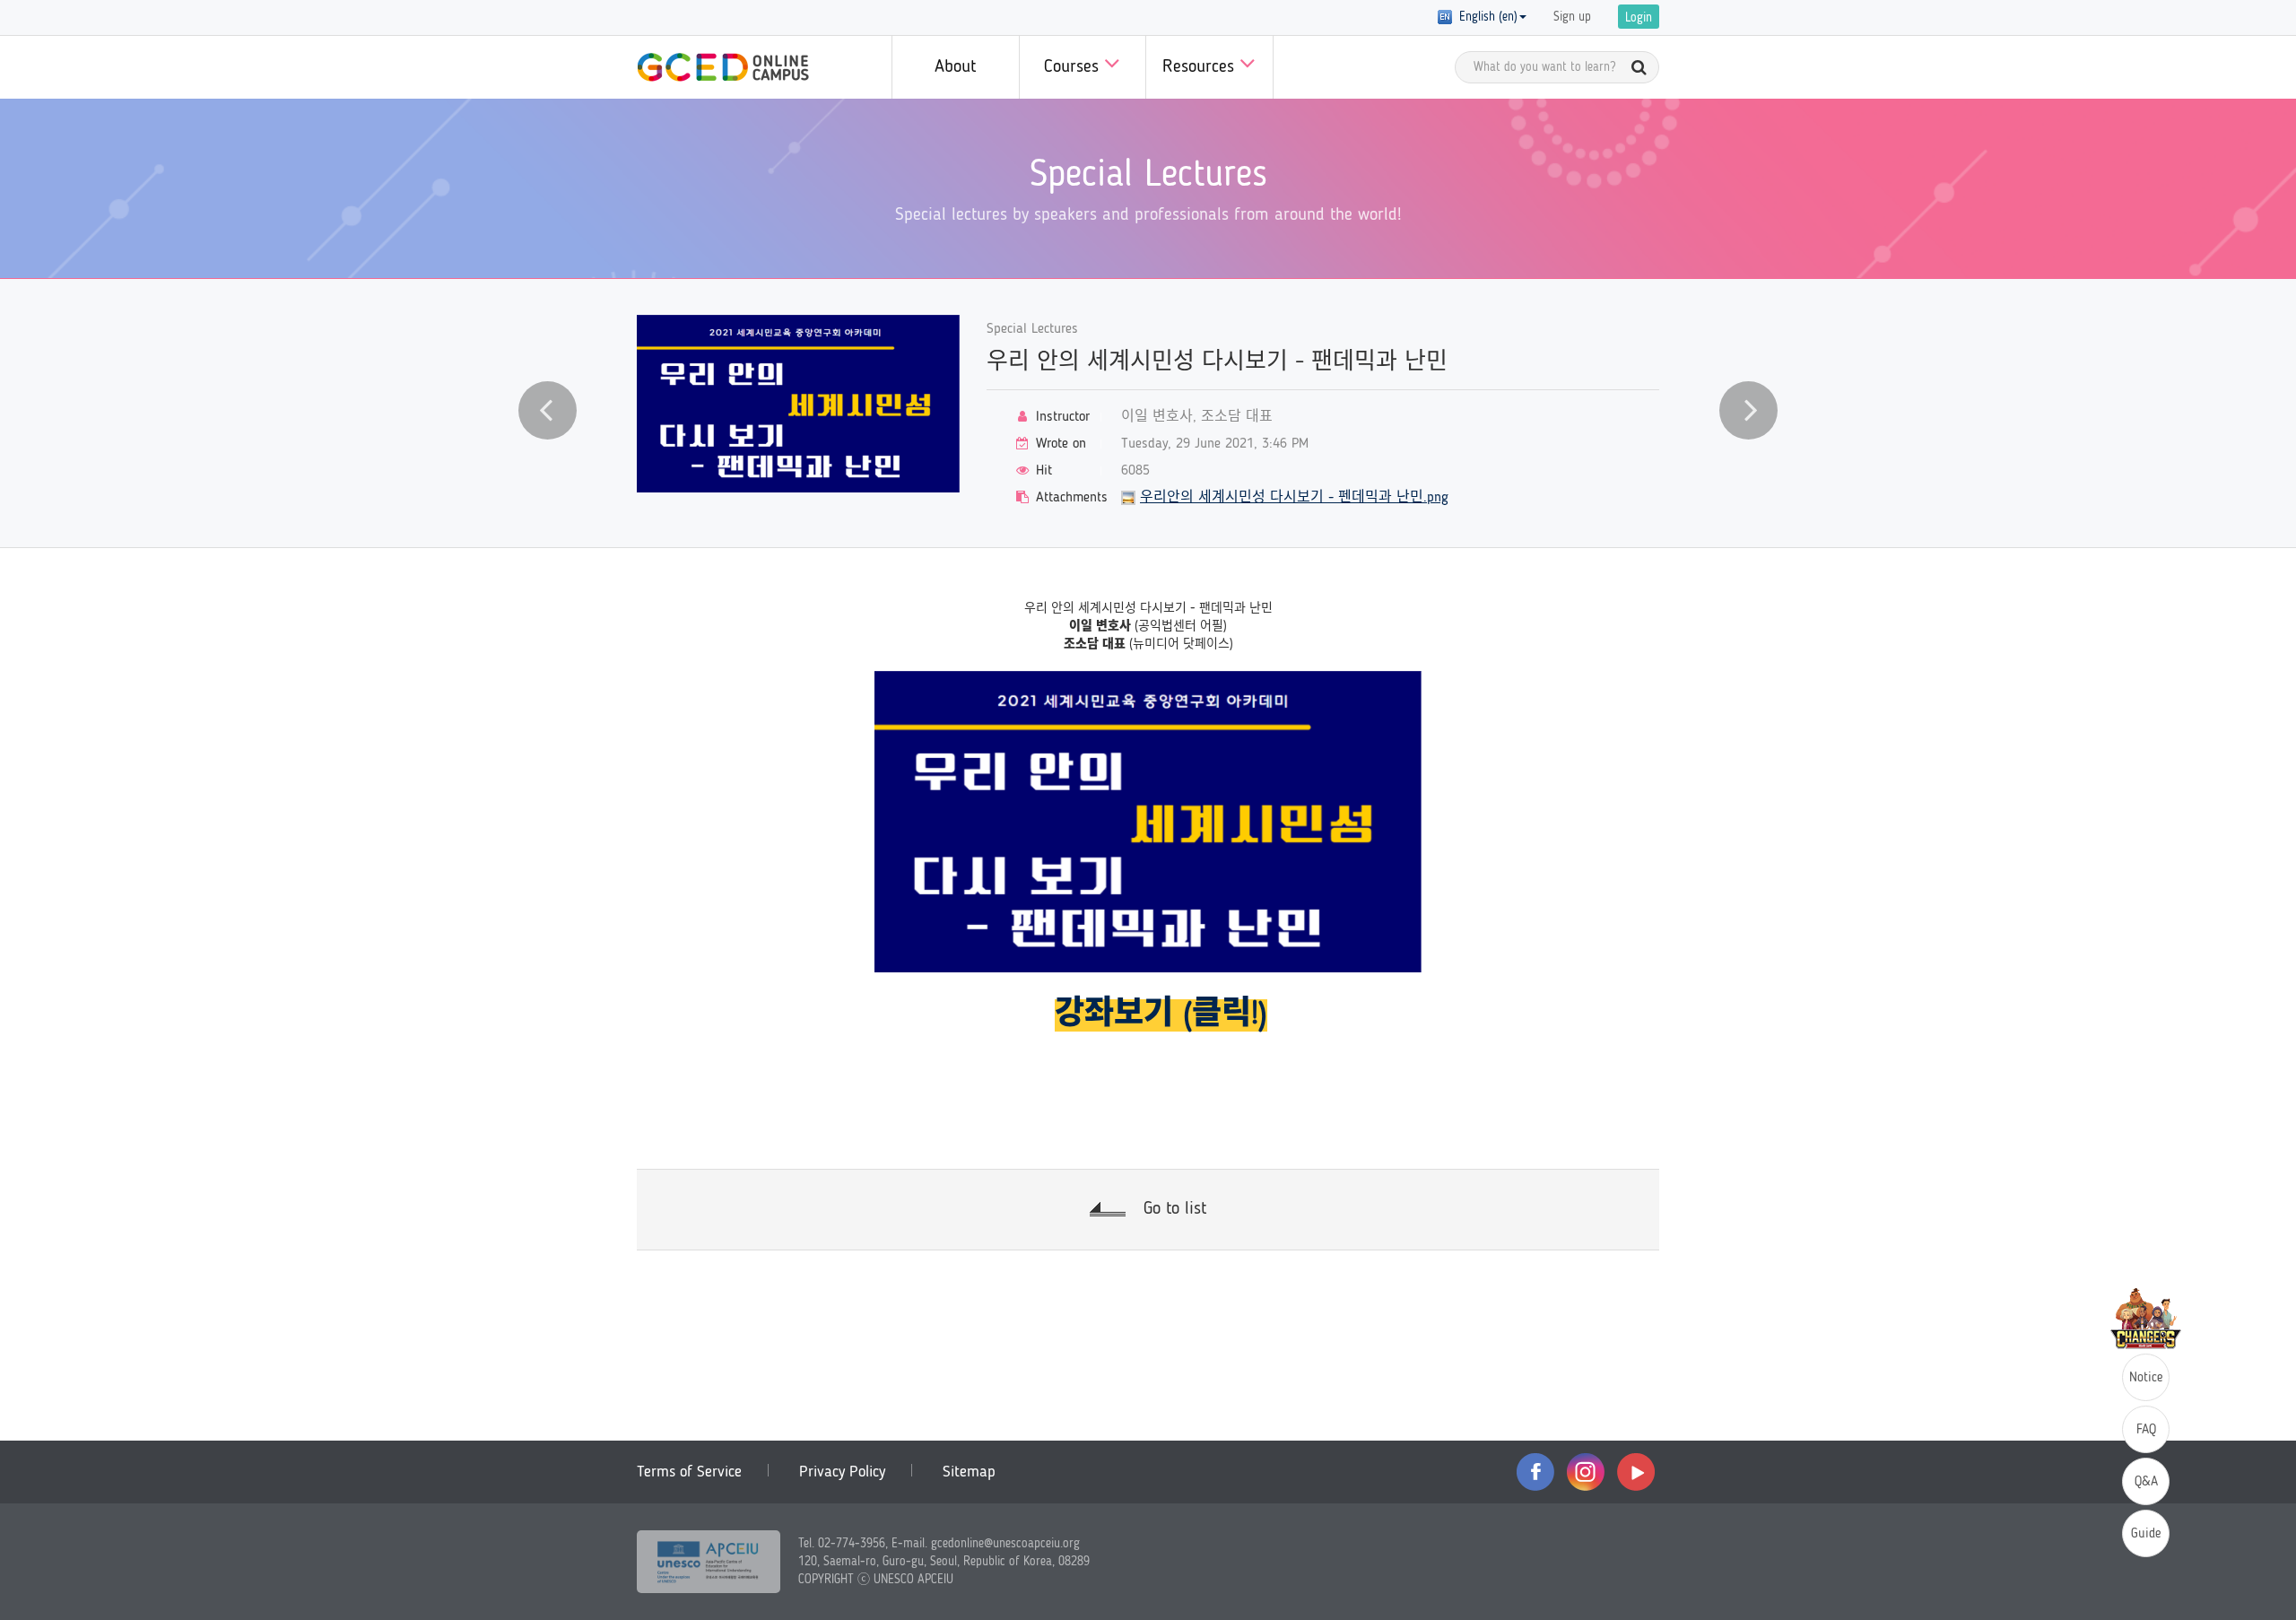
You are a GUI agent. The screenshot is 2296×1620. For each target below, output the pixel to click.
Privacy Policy (842, 1472)
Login (1639, 18)
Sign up (1572, 17)
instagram (1586, 1472)
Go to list (1175, 1209)
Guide (2146, 1534)
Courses (1074, 67)
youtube (1636, 1472)
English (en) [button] (1485, 17)
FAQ (2146, 1430)
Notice (2146, 1378)
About (955, 67)
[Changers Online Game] (2146, 1319)
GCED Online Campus (723, 67)
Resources (1201, 67)
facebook (1535, 1472)
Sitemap (969, 1472)
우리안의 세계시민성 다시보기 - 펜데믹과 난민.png (1294, 498)
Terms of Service (689, 1472)
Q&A (2146, 1482)
